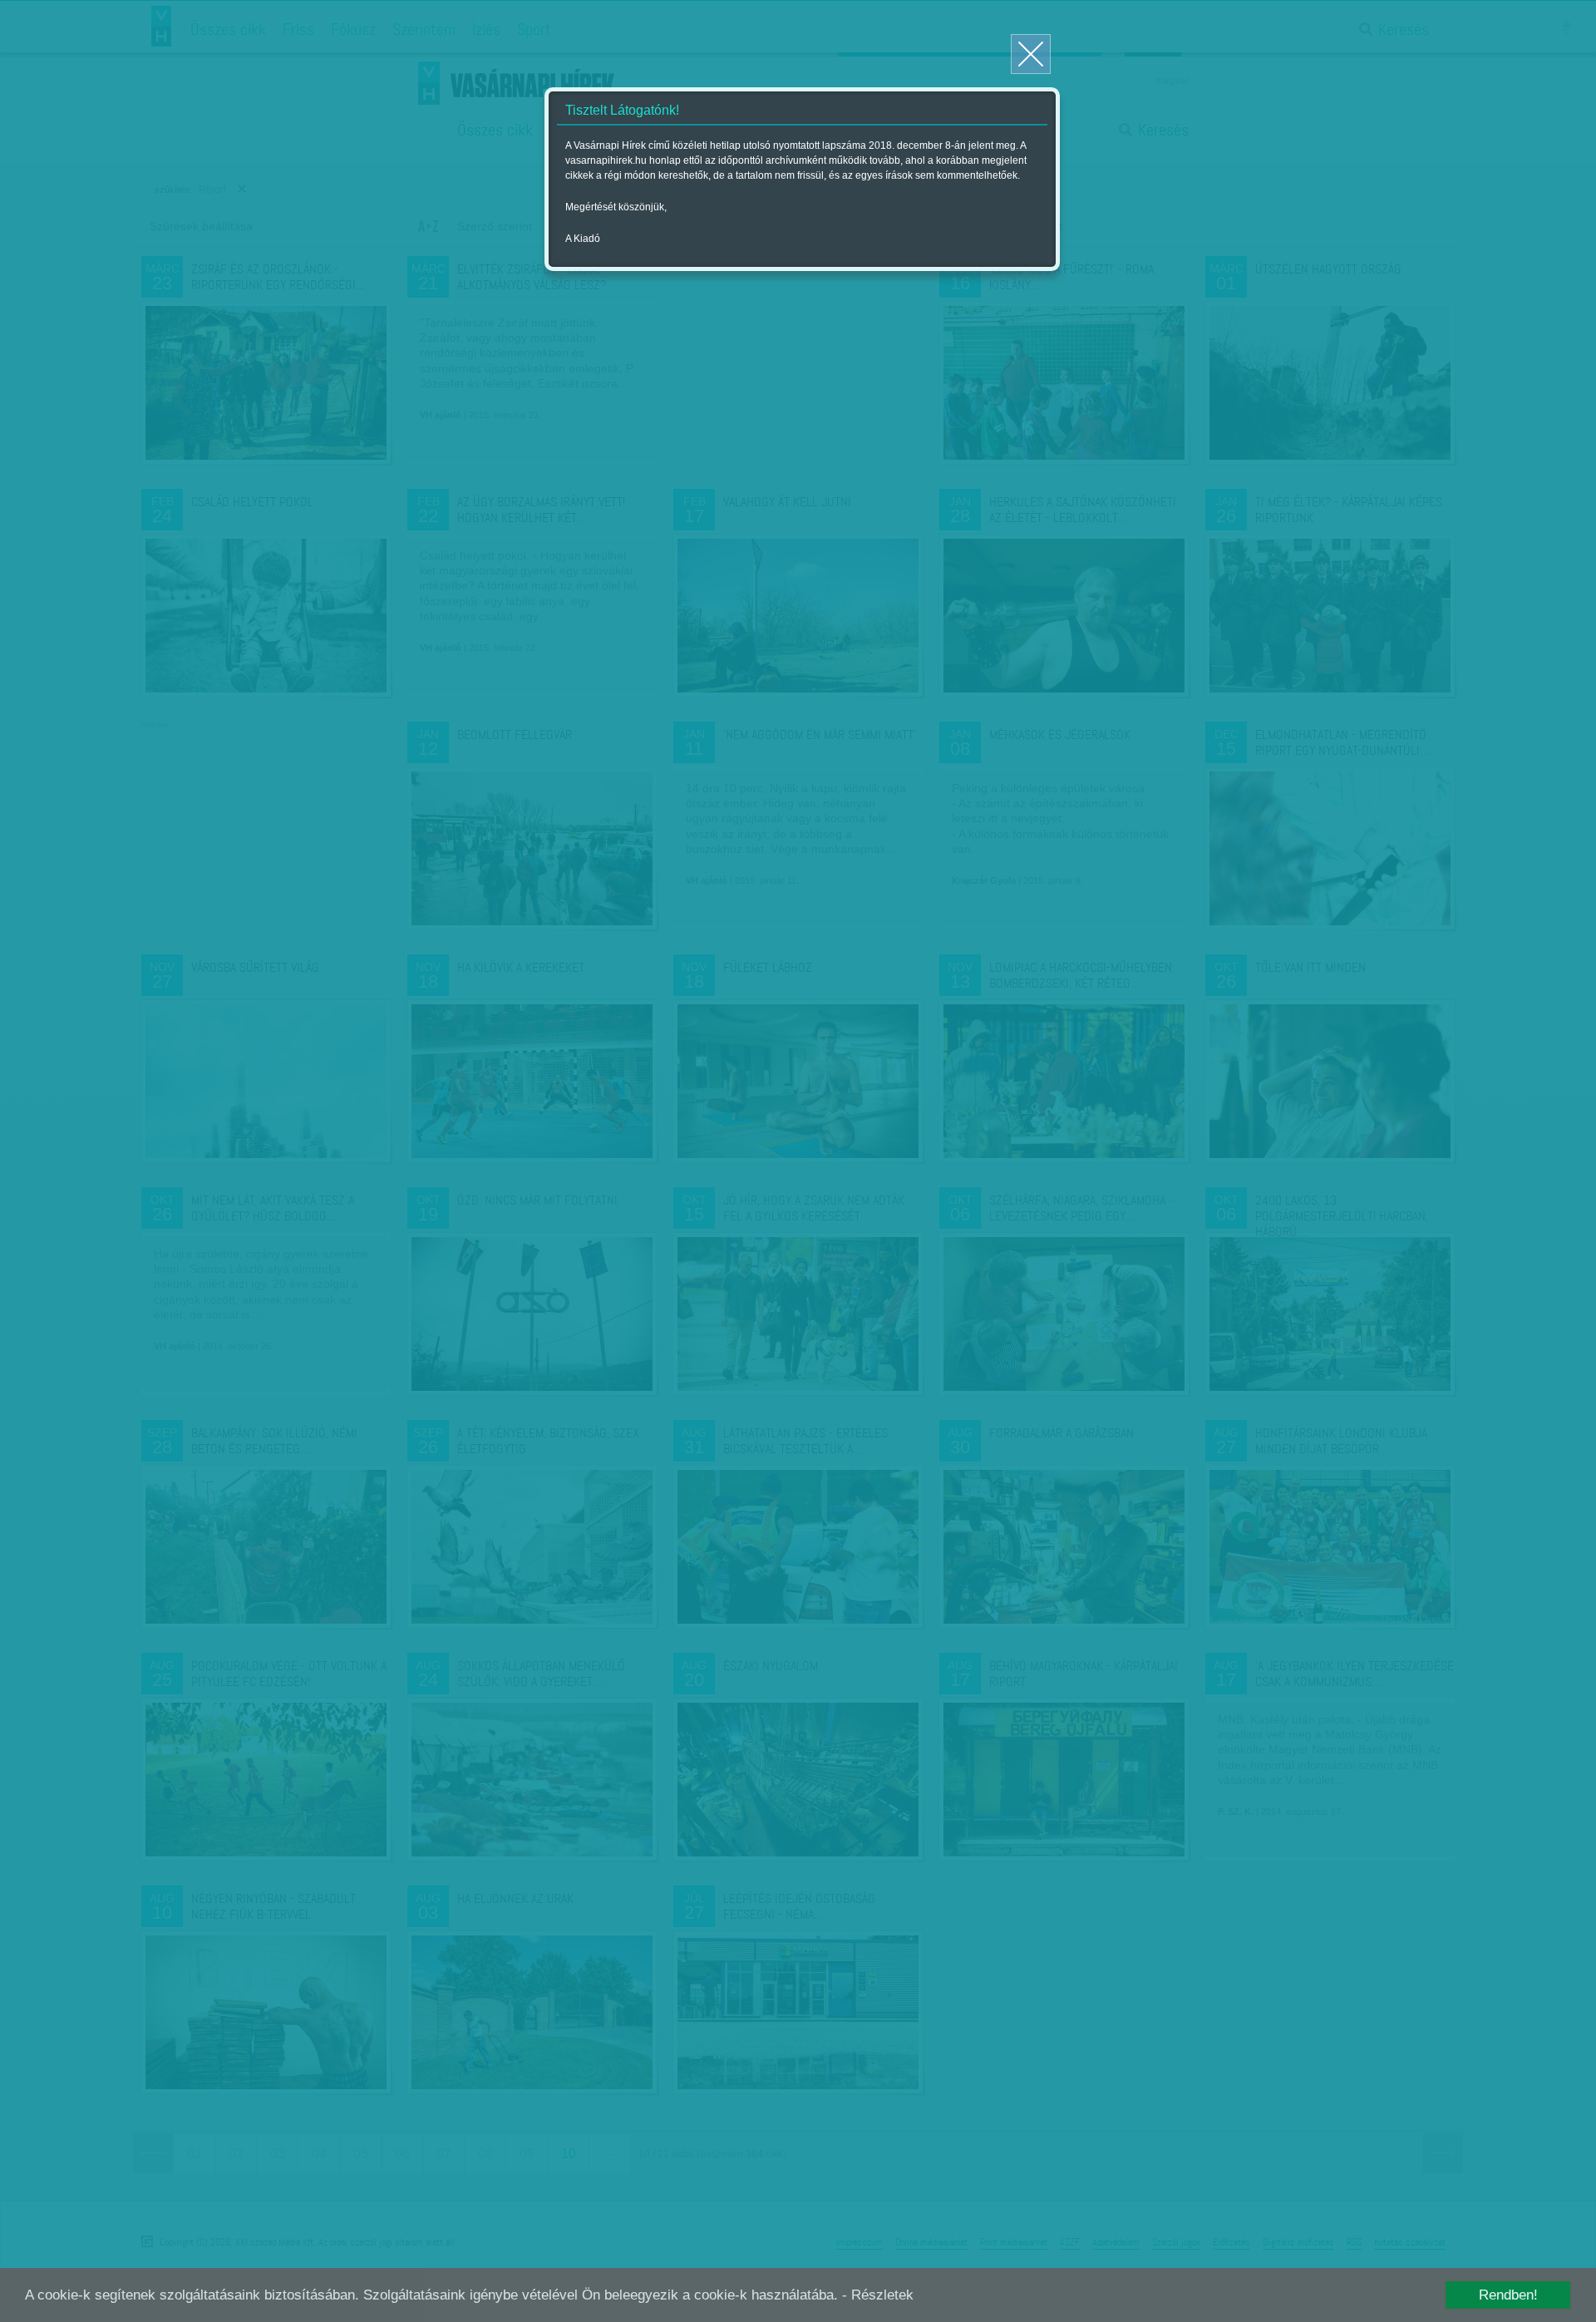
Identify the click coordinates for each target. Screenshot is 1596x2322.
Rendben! (1508, 2295)
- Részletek (878, 2295)
